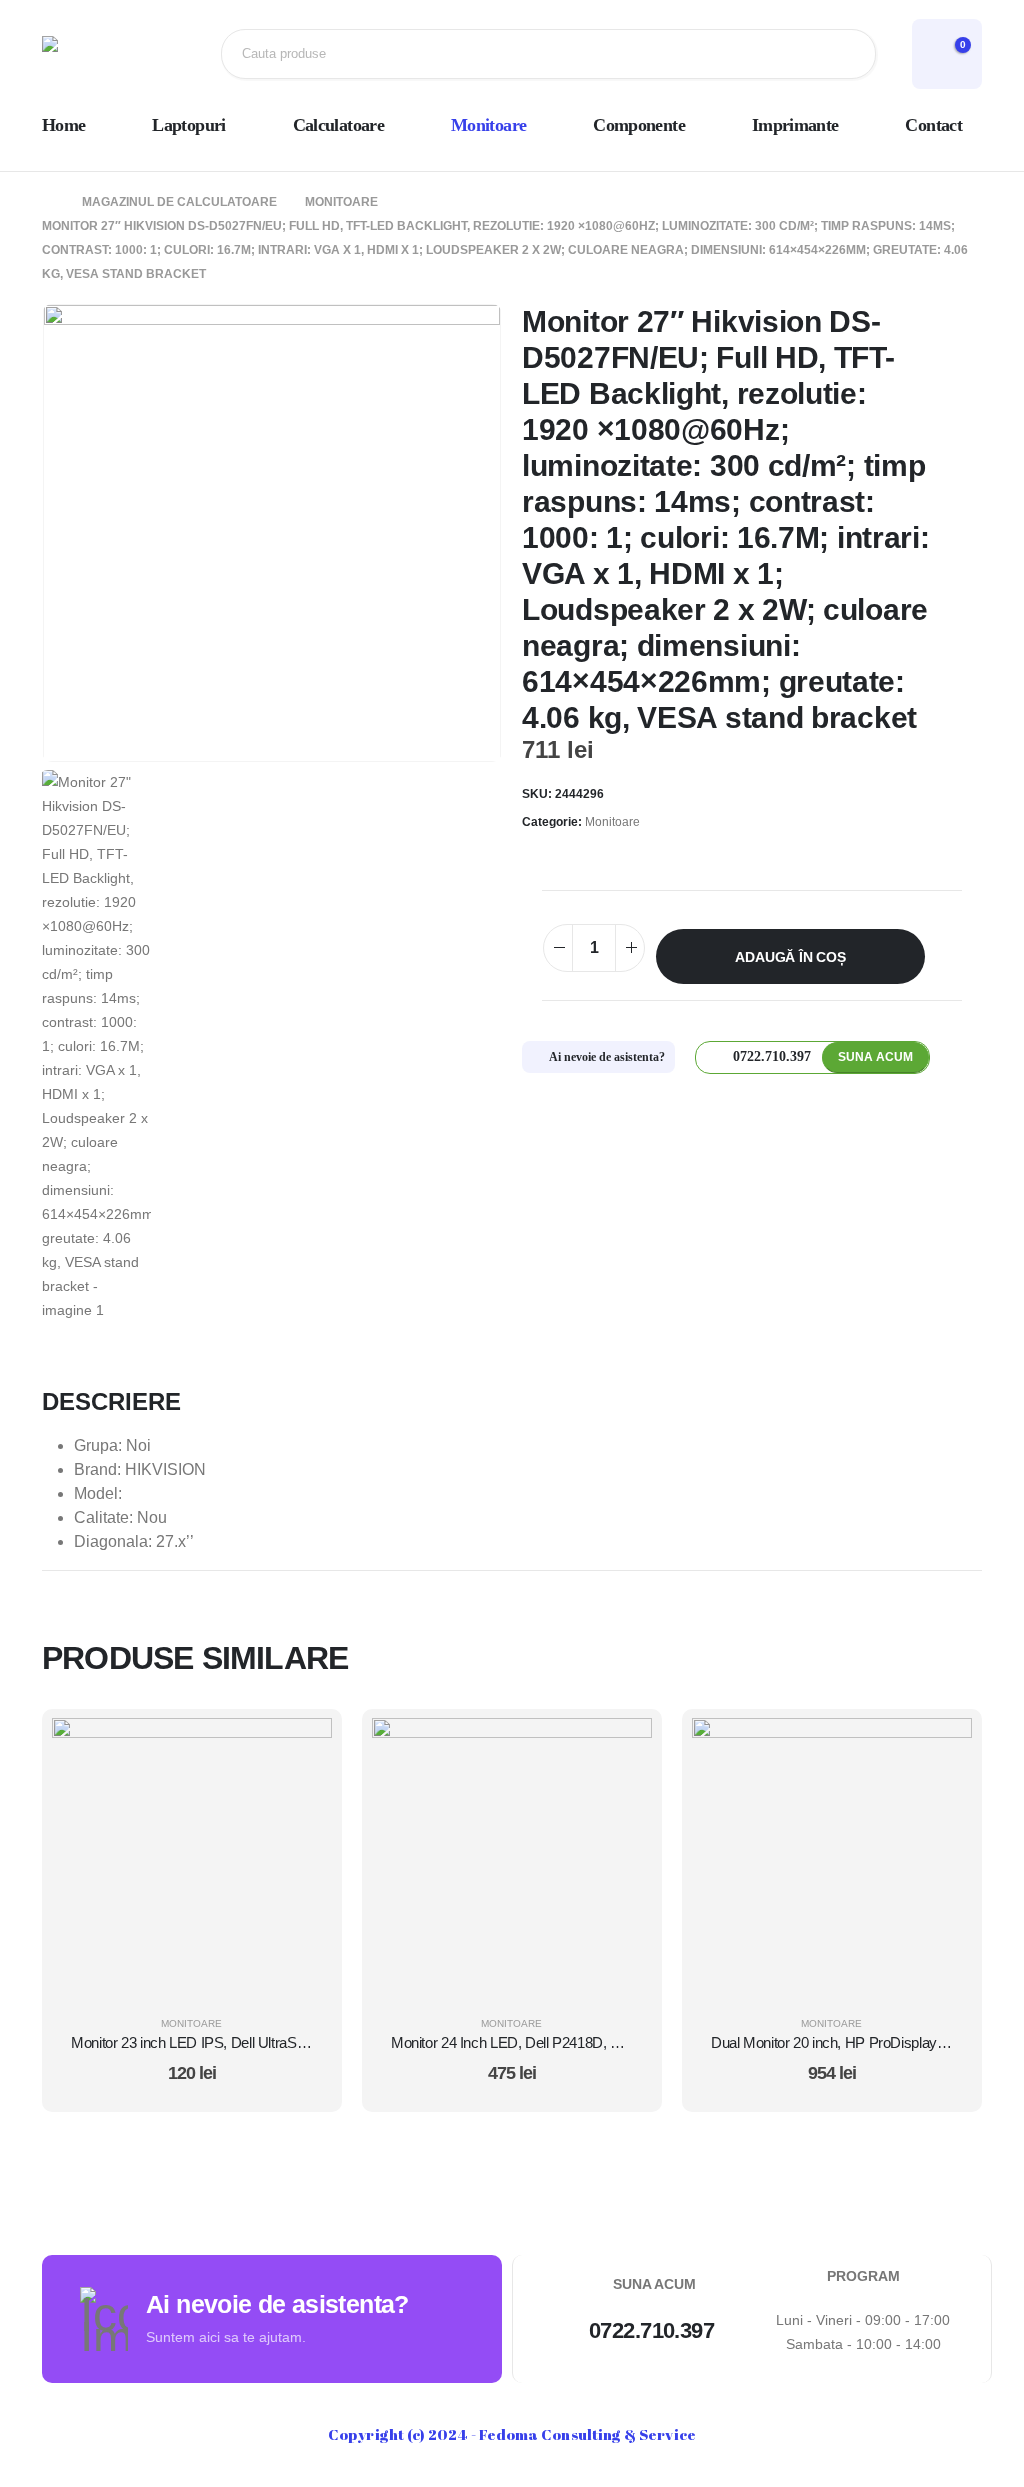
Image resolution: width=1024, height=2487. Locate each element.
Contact (933, 125)
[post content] (192, 1858)
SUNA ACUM (875, 1057)
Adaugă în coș (790, 957)
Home (63, 125)
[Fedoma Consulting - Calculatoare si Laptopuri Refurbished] (107, 54)
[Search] (845, 54)
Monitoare (488, 125)
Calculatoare (338, 125)
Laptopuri (188, 125)
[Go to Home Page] (48, 202)
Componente (639, 125)
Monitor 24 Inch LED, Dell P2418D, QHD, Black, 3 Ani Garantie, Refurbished (626, 2042)
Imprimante (795, 125)
